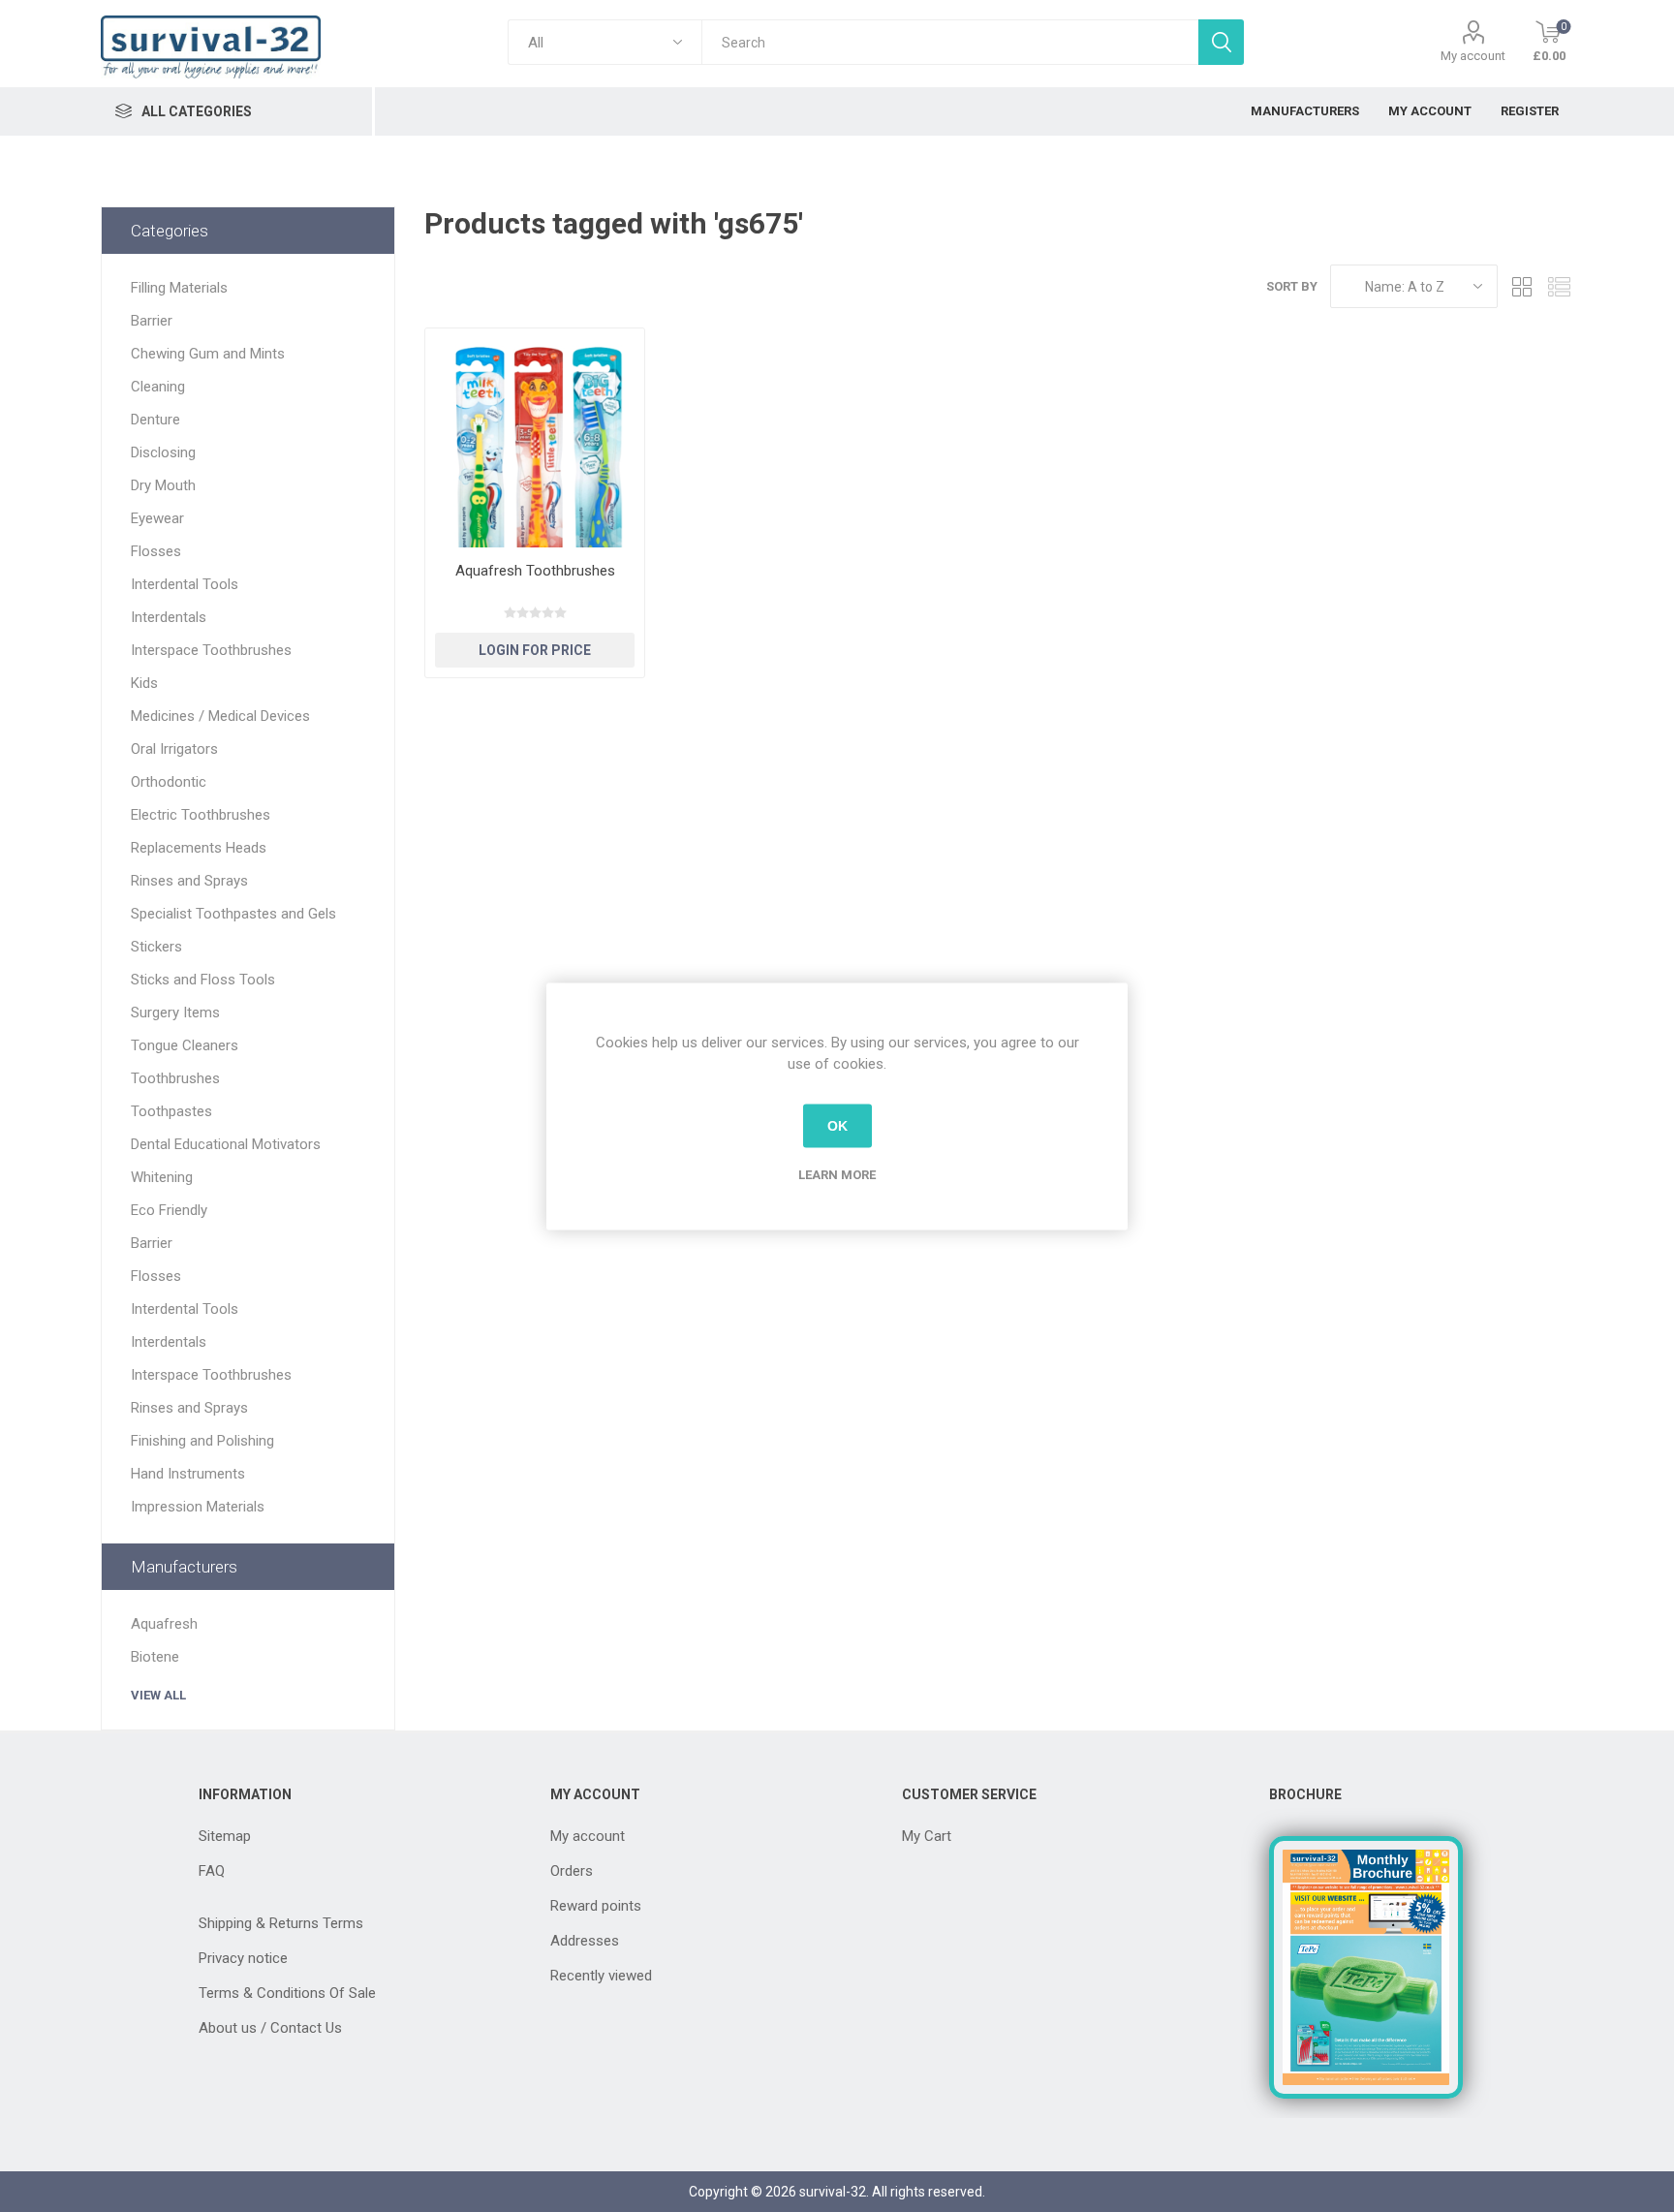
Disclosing (163, 452)
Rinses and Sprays (189, 881)
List (1559, 286)
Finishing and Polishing (202, 1441)
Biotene (155, 1657)
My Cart (927, 1836)
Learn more (837, 1174)
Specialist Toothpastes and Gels (233, 914)
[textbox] (950, 42)
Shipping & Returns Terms (281, 1923)
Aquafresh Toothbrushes (535, 571)
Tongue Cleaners (185, 1045)
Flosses (156, 551)
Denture (155, 420)
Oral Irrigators (174, 749)
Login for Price (535, 650)
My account (1473, 56)
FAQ (212, 1871)
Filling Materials (179, 288)
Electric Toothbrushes (201, 815)
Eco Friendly (169, 1210)
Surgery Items (175, 1013)
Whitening (162, 1177)
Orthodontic (169, 782)
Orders (572, 1871)
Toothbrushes (175, 1078)
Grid (1522, 286)
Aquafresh (164, 1624)
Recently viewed (601, 1976)
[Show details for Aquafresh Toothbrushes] (535, 438)
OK (837, 1126)
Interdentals (169, 617)
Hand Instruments (188, 1474)
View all (158, 1695)
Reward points (596, 1906)
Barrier (152, 321)
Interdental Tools (185, 584)
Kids (144, 683)
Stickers (156, 947)
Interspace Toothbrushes (211, 650)
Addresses (585, 1941)
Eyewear (157, 518)
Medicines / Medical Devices (220, 716)
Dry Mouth (163, 485)
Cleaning (158, 387)
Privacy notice (243, 1958)
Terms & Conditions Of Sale (287, 1993)
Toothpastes (171, 1111)
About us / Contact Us (270, 2028)
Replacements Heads (199, 848)
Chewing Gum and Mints (208, 354)
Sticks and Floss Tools (203, 980)
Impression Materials (198, 1507)
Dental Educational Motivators (226, 1144)
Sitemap (225, 1836)
